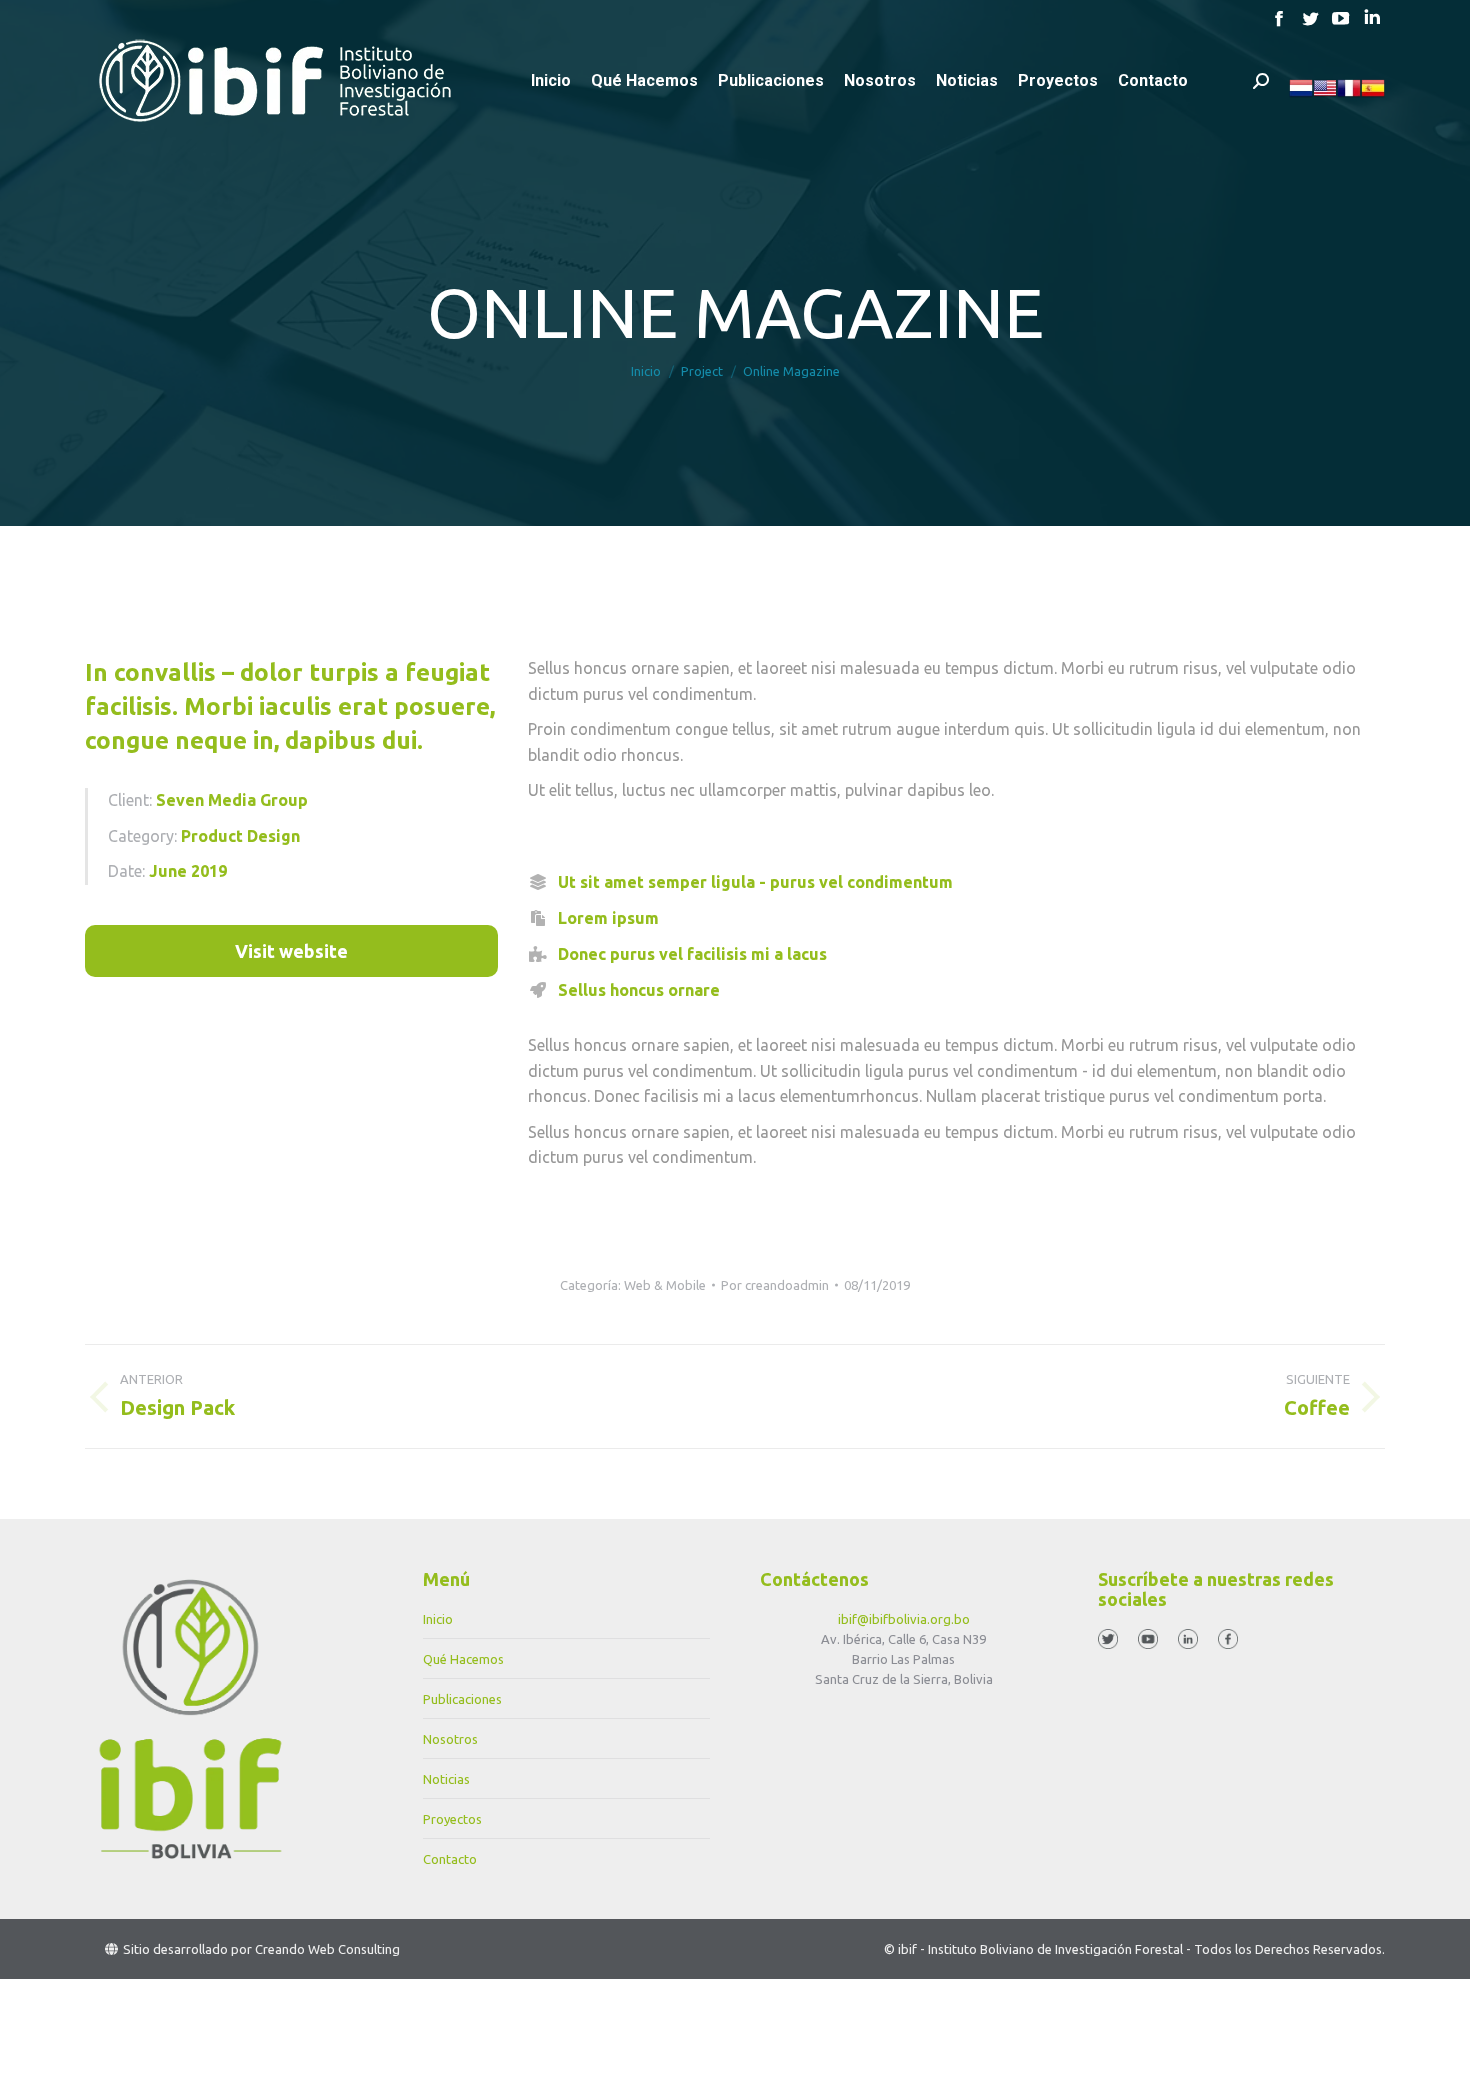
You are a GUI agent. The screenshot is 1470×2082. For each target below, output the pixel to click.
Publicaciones (462, 1699)
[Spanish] (1373, 95)
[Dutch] (1301, 95)
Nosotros (450, 1739)
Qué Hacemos (463, 1659)
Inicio (438, 1619)
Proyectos (452, 1819)
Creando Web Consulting (327, 1949)
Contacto (450, 1859)
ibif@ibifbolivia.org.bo (904, 1619)
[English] (1325, 95)
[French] (1349, 95)
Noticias (446, 1779)
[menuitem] (551, 81)
